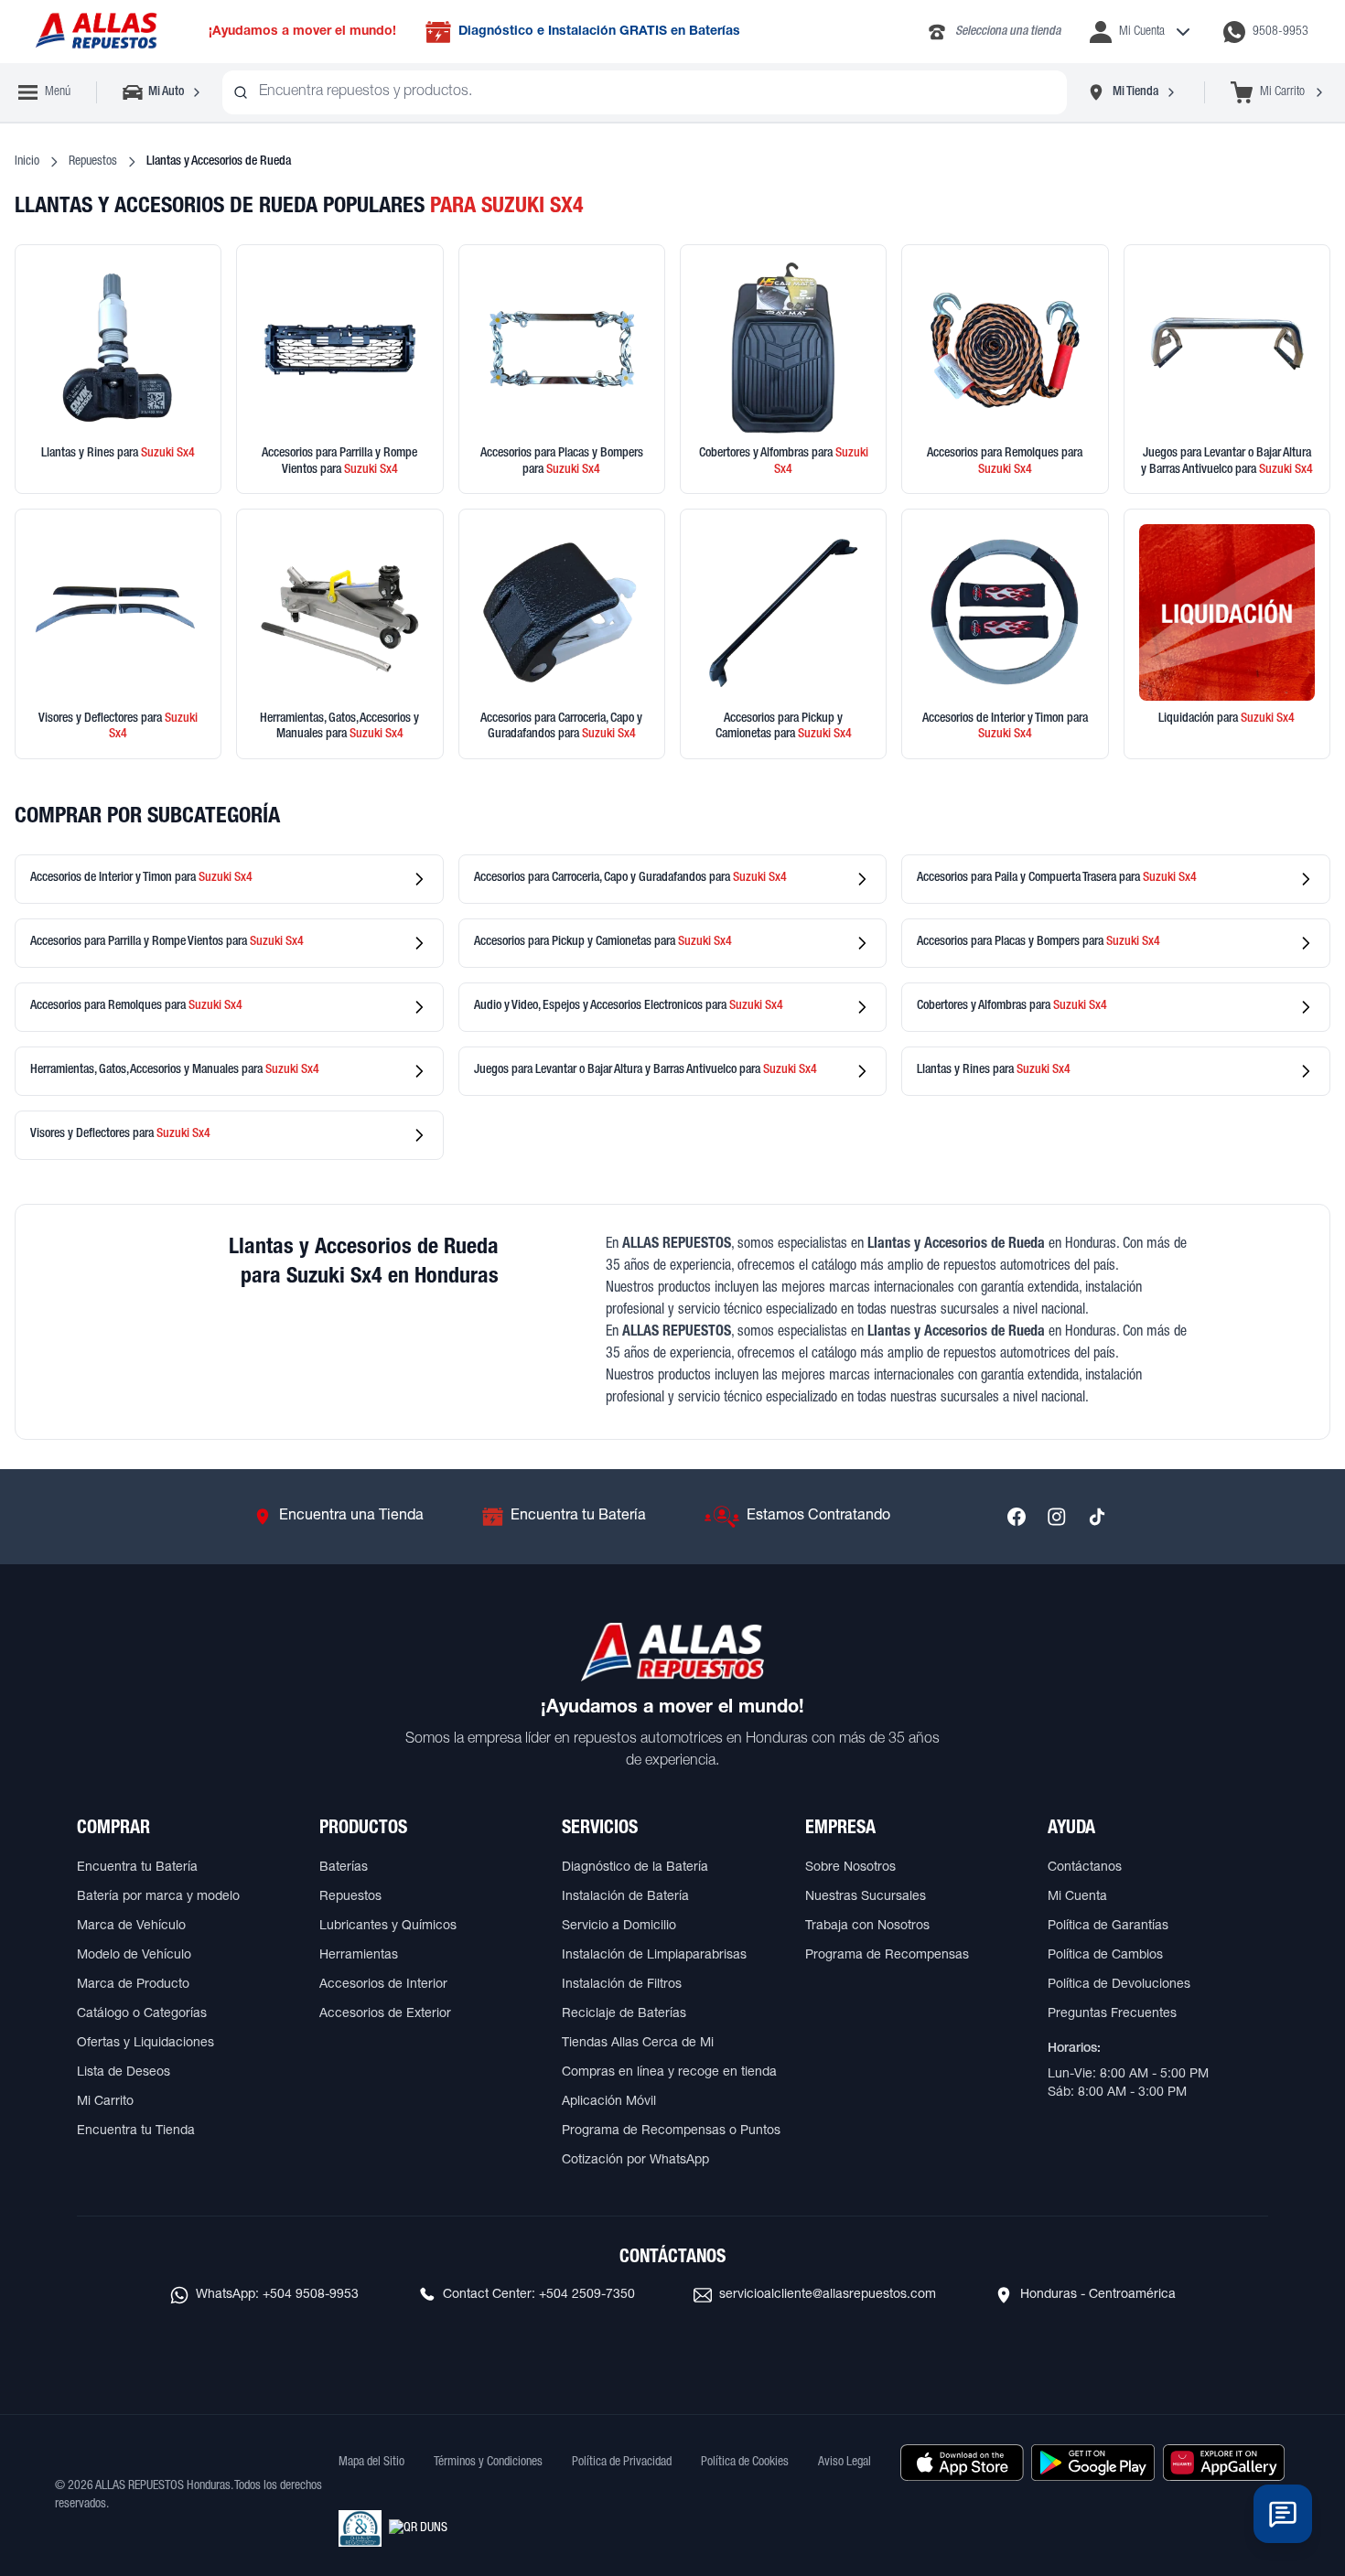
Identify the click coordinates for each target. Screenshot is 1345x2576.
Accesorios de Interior (383, 1985)
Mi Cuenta (1077, 1897)
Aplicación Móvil (609, 2102)
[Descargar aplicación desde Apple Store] (962, 2463)
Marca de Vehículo (131, 1927)
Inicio (27, 162)
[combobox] (645, 92)
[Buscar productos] (241, 92)
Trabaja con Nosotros (867, 1927)
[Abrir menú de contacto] (1283, 2514)
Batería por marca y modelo (158, 1897)
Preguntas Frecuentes (1112, 2014)
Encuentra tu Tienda (136, 2131)
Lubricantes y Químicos (388, 1927)
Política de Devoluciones (1119, 1985)
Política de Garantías (1108, 1927)
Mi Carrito (105, 2102)
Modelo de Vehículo (134, 1956)
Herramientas (359, 1956)
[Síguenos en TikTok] (1097, 1517)
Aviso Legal (845, 2463)
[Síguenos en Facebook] (1017, 1517)
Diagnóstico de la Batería (635, 1868)
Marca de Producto (133, 1985)
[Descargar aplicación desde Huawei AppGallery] (1224, 2463)
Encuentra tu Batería (137, 1868)
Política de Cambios (1105, 1956)
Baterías (344, 1868)
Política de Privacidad (622, 2463)
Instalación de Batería (625, 1897)
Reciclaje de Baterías (624, 2014)
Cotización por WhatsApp (635, 2161)
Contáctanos (1085, 1868)
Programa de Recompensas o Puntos (671, 2131)
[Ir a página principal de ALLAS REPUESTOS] (95, 32)
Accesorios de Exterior (385, 2014)
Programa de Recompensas (887, 1956)
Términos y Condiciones (488, 2463)
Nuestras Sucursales (866, 1897)
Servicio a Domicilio (619, 1927)
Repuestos (93, 162)
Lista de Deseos (124, 2073)
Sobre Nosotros (850, 1868)
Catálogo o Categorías (142, 2014)
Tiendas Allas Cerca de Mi (638, 2044)
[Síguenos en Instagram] (1057, 1517)
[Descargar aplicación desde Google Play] (1093, 2463)
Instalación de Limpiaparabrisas (654, 1956)
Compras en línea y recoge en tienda (669, 2073)
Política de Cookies (745, 2463)
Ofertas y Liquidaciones (145, 2044)
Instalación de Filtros (622, 1985)
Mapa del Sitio (371, 2463)
